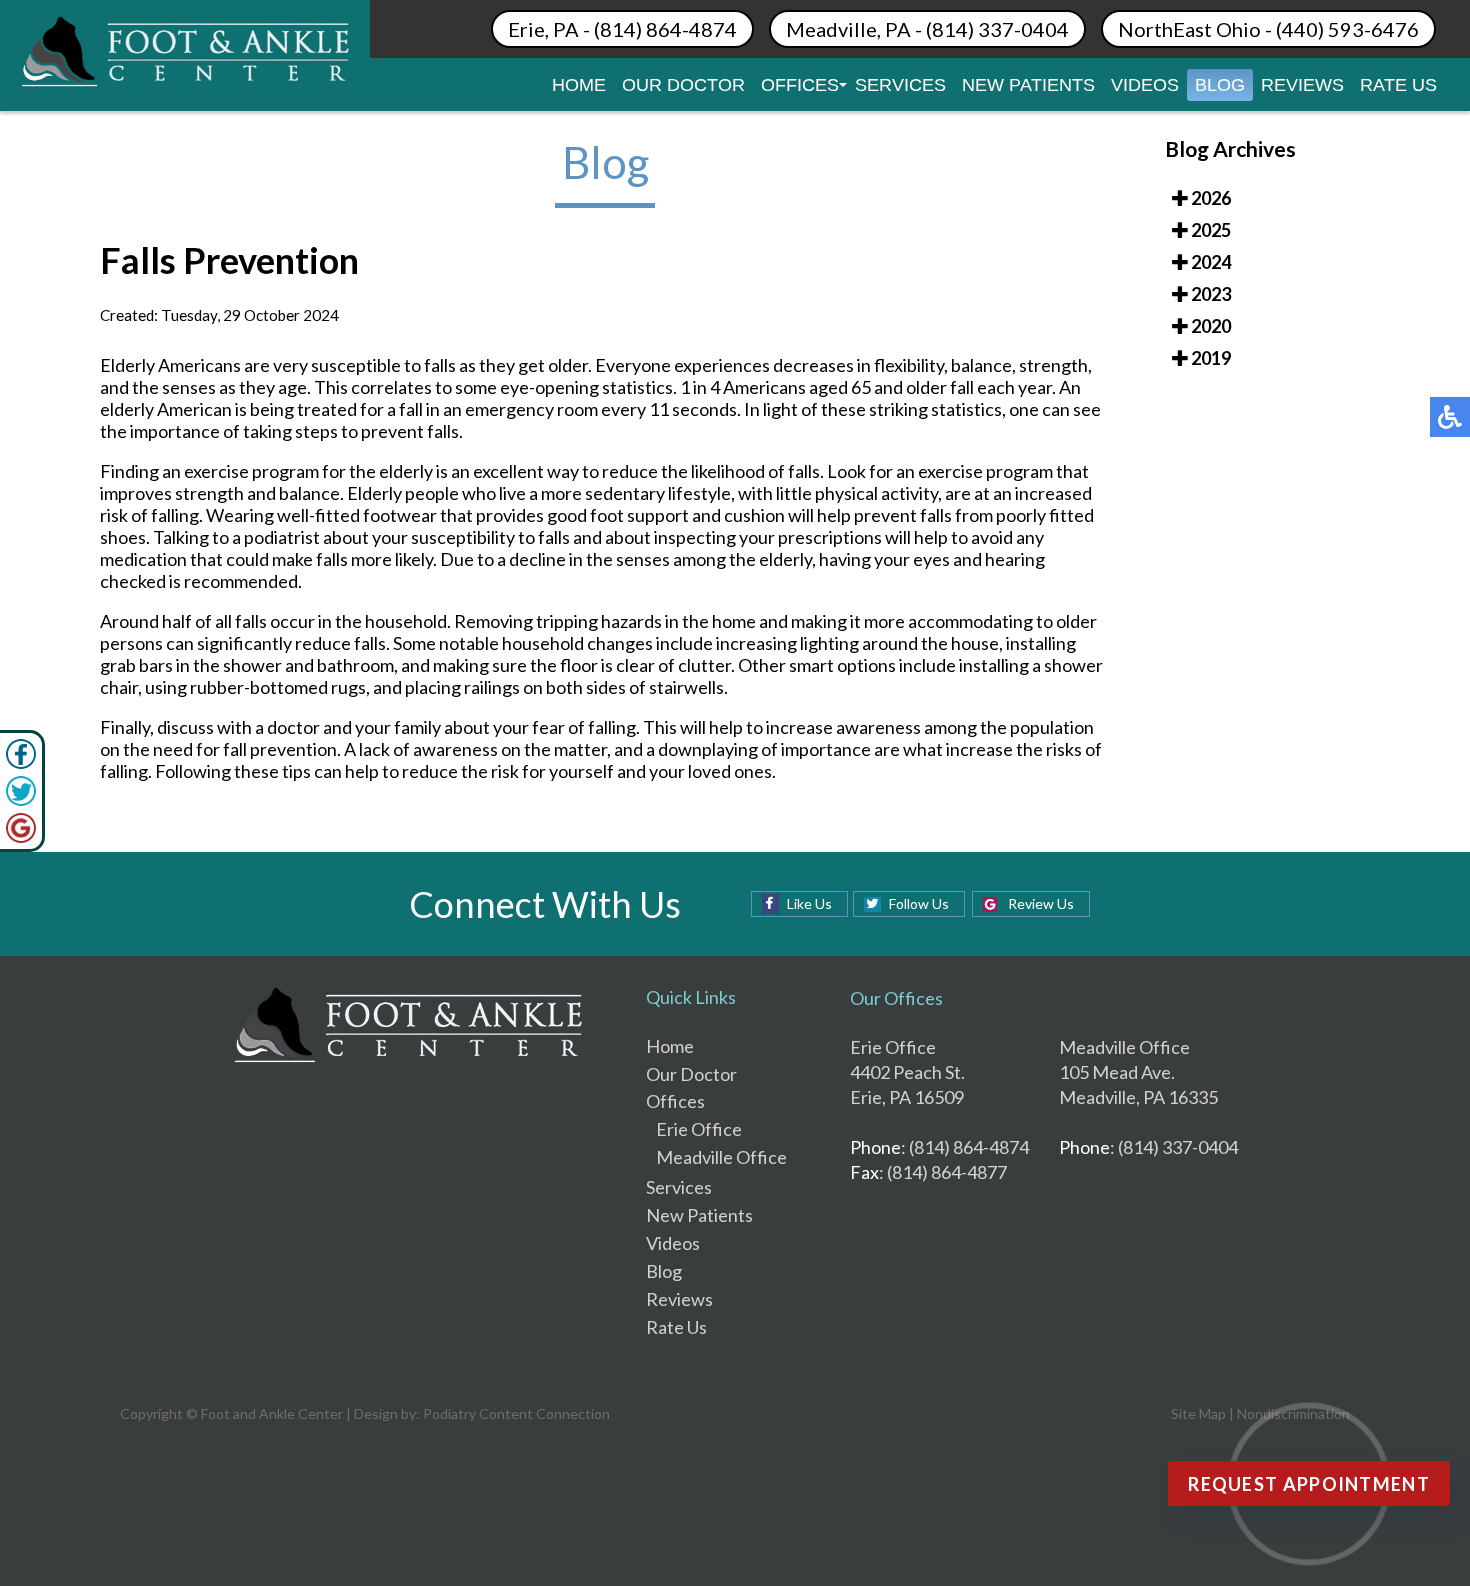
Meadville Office (721, 1157)
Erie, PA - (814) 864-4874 (622, 29)
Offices (800, 85)
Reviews (1302, 85)
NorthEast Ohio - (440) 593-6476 (1268, 29)
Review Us (1041, 903)
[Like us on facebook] (21, 763)
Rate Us (1398, 85)
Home (579, 85)
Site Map (1198, 1413)
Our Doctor (683, 85)
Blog (1220, 85)
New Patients (1028, 85)
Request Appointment (1309, 1484)
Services (900, 85)
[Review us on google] (21, 837)
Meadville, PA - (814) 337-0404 (927, 29)
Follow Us (919, 903)
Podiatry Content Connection (516, 1413)
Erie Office (699, 1129)
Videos (1145, 85)
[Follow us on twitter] (21, 800)
